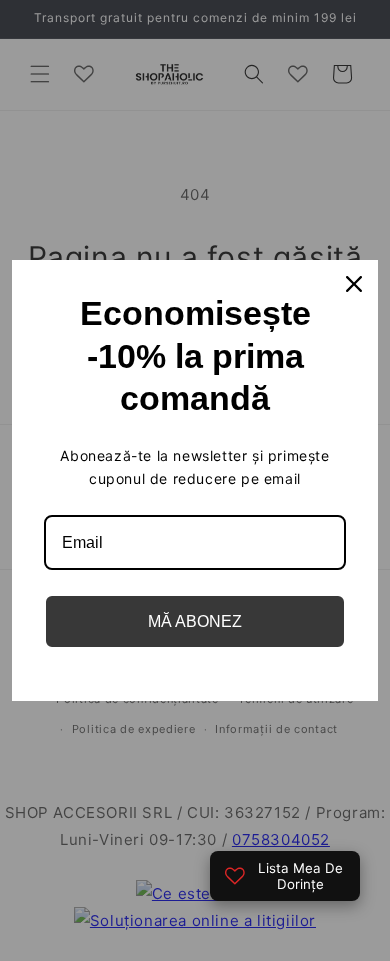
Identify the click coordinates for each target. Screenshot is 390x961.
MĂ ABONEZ (195, 621)
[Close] (354, 284)
